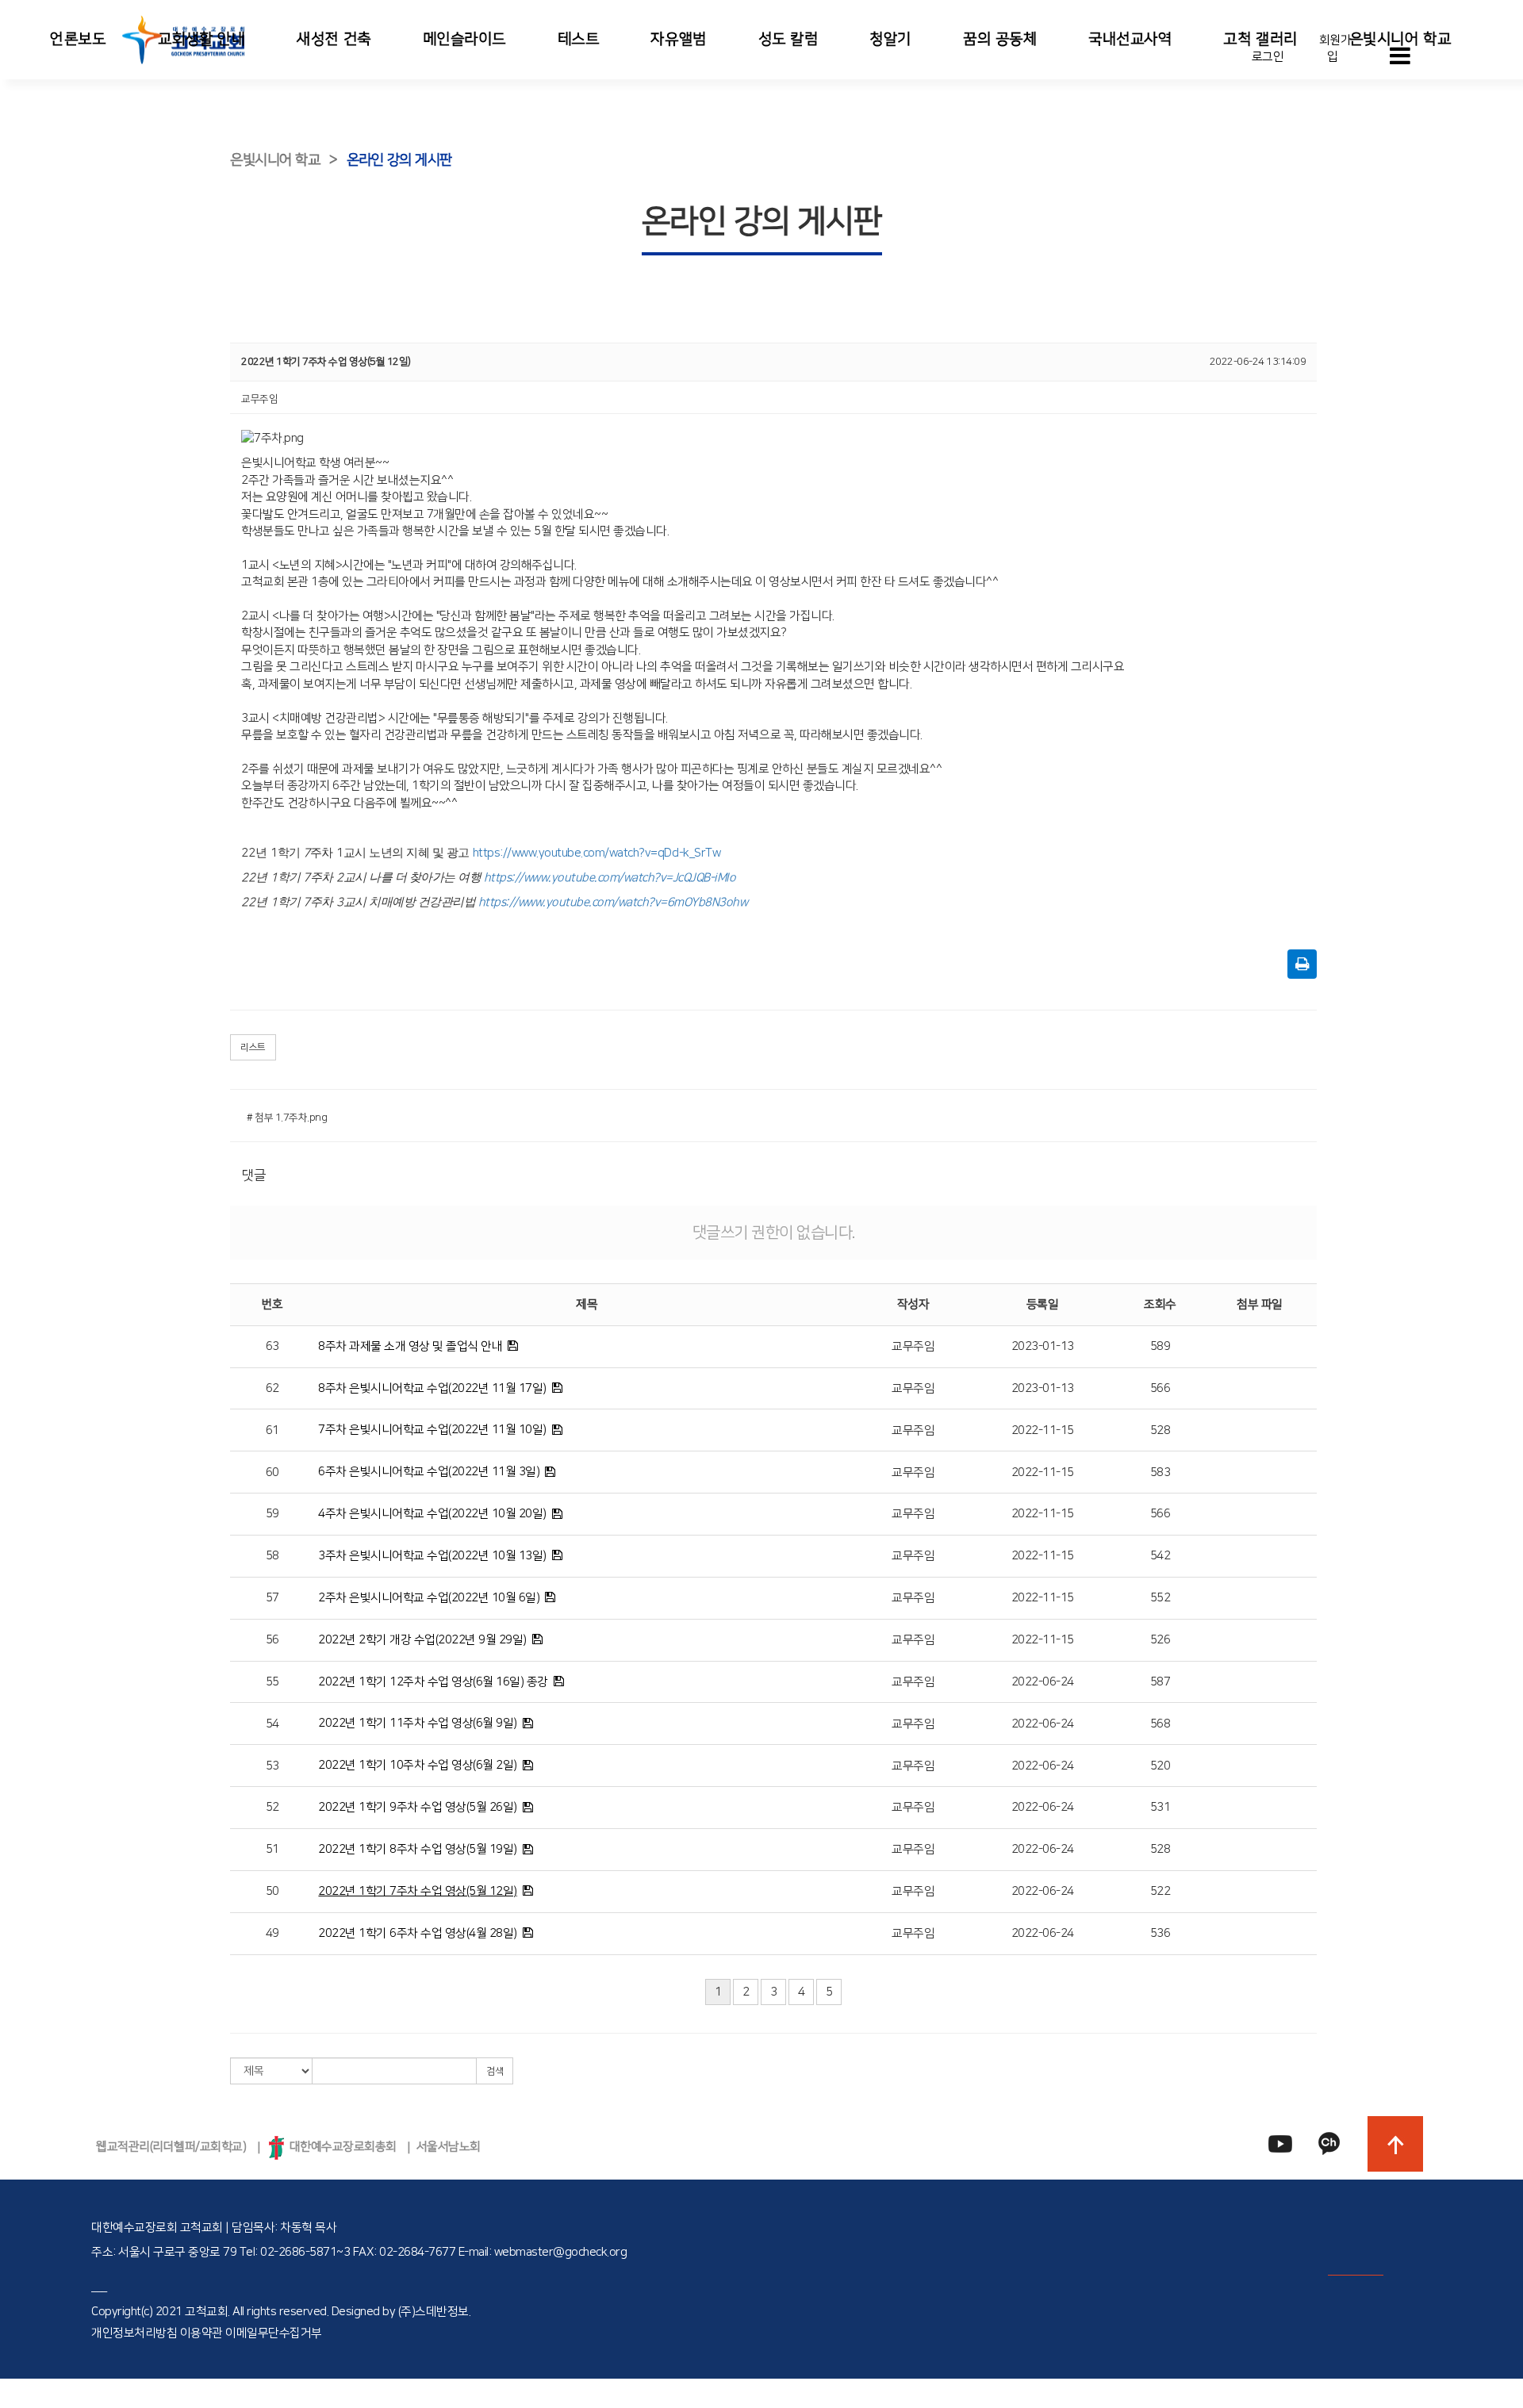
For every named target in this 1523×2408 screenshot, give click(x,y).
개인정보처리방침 (134, 2333)
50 (272, 1891)
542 (1160, 1556)
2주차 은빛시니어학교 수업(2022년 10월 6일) (429, 1598)
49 (272, 1933)
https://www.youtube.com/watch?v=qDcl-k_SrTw (597, 853)
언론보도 (78, 39)
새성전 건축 (334, 39)
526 (1160, 1640)
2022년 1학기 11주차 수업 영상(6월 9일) (418, 1723)
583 (1160, 1472)
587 (1160, 1682)
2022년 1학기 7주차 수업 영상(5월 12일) (418, 1891)
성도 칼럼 (788, 39)
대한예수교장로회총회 (340, 2147)
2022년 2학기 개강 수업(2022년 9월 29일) (422, 1640)
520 (1160, 1766)
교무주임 (913, 1346)
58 (272, 1556)
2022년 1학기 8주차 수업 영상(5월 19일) (418, 1849)
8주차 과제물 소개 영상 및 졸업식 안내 (410, 1346)
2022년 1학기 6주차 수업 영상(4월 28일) (418, 1933)
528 (1160, 1430)
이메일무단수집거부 (274, 2333)
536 (1160, 1933)
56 (272, 1640)
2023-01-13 (1043, 1346)
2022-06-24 (1043, 1682)
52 (272, 1807)
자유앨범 (678, 39)
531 (1160, 1807)
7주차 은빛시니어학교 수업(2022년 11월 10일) (432, 1430)
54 (272, 1724)
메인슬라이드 (464, 39)
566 (1160, 1388)
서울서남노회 (449, 2147)
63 (272, 1346)
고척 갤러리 (1260, 39)
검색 (495, 2071)
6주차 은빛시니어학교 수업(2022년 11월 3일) (429, 1472)
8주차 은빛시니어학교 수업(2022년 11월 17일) (432, 1388)
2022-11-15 (1043, 1430)
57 (272, 1598)
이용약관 (201, 2333)
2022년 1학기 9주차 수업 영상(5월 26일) (418, 1807)
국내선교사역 (1130, 39)
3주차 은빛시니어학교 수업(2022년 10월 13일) (432, 1556)
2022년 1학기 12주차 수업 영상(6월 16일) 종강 (433, 1682)
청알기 (890, 39)
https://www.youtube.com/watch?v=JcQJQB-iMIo (610, 878)
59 (272, 1514)
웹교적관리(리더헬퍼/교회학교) (171, 2147)
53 (272, 1766)
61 (272, 1430)
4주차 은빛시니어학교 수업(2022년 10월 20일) (432, 1514)
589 (1160, 1346)
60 (272, 1472)
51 (272, 1849)
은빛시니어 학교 (1400, 39)
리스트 (253, 1047)
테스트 (579, 39)
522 (1160, 1891)
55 (272, 1682)
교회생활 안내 (202, 39)
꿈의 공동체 (1000, 39)
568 (1160, 1724)
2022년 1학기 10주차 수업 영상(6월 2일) (418, 1765)
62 (272, 1388)
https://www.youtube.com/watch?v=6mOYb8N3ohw (613, 902)
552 (1160, 1598)
